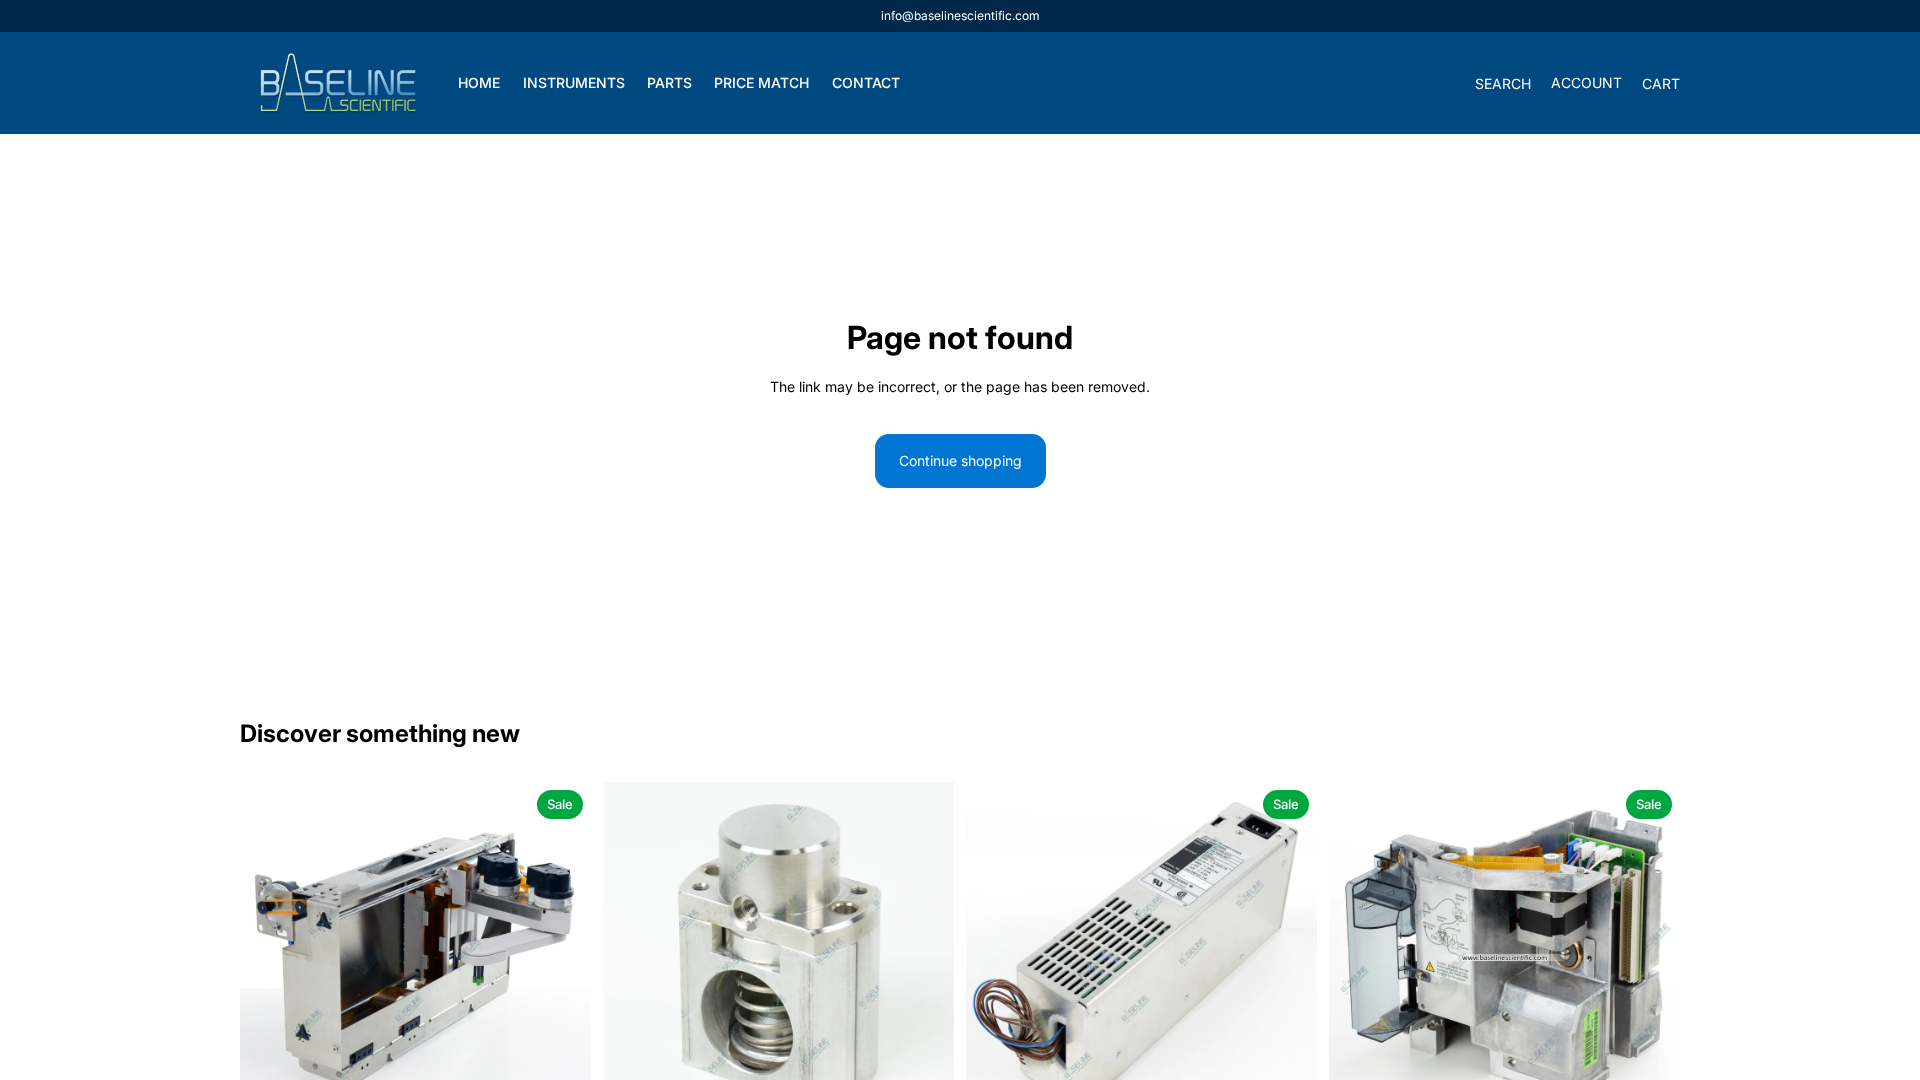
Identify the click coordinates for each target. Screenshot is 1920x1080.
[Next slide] (561, 958)
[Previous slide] (270, 958)
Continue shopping (960, 460)
